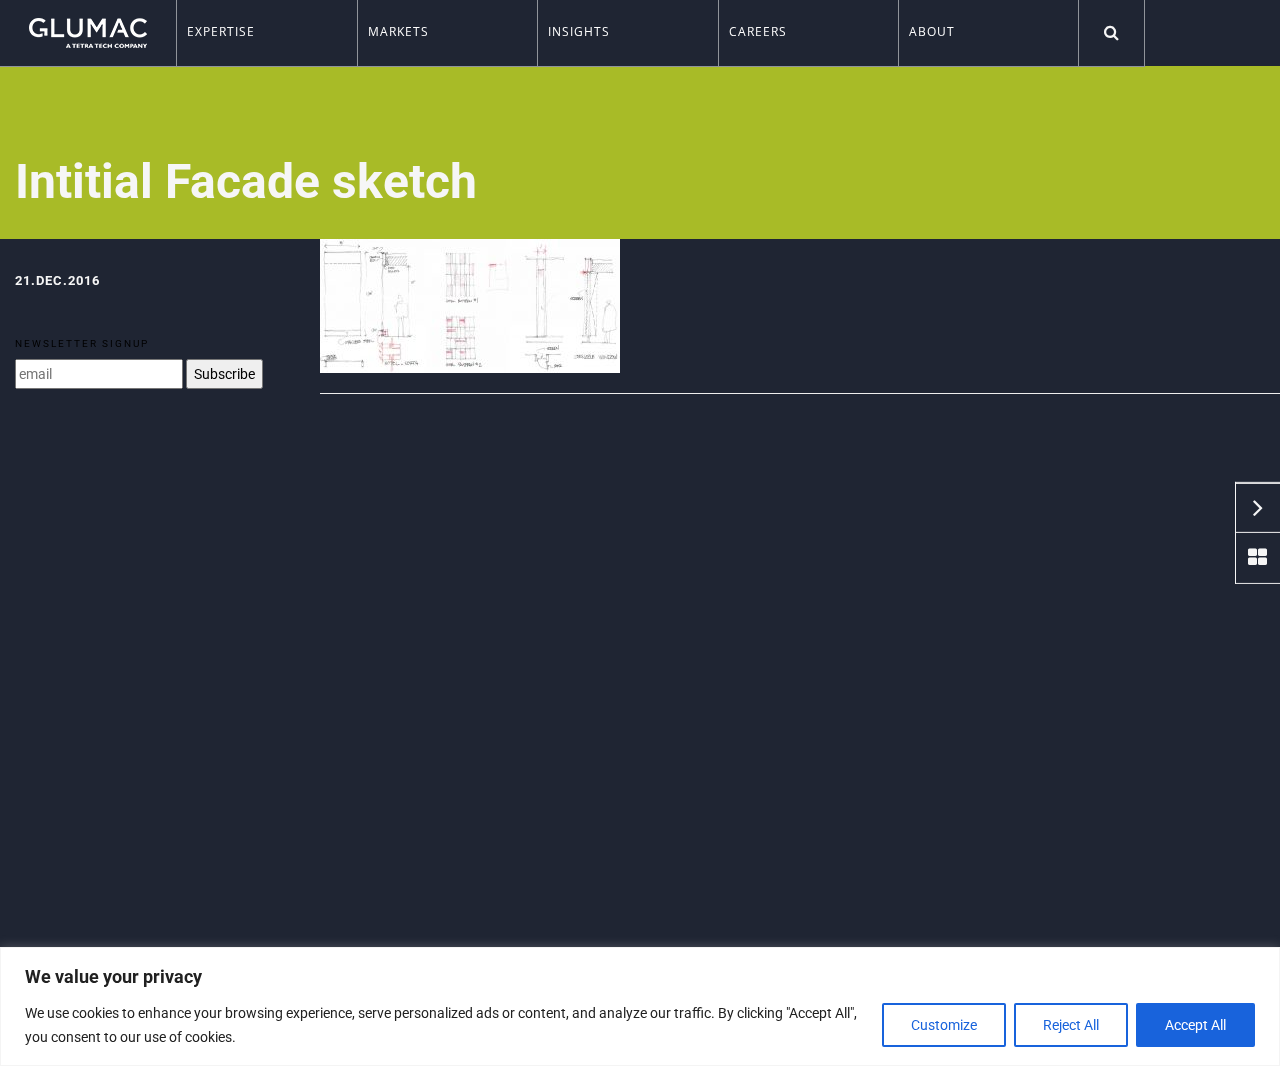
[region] (640, 1006)
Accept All (1195, 1025)
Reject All (1071, 1025)
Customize (944, 1025)
